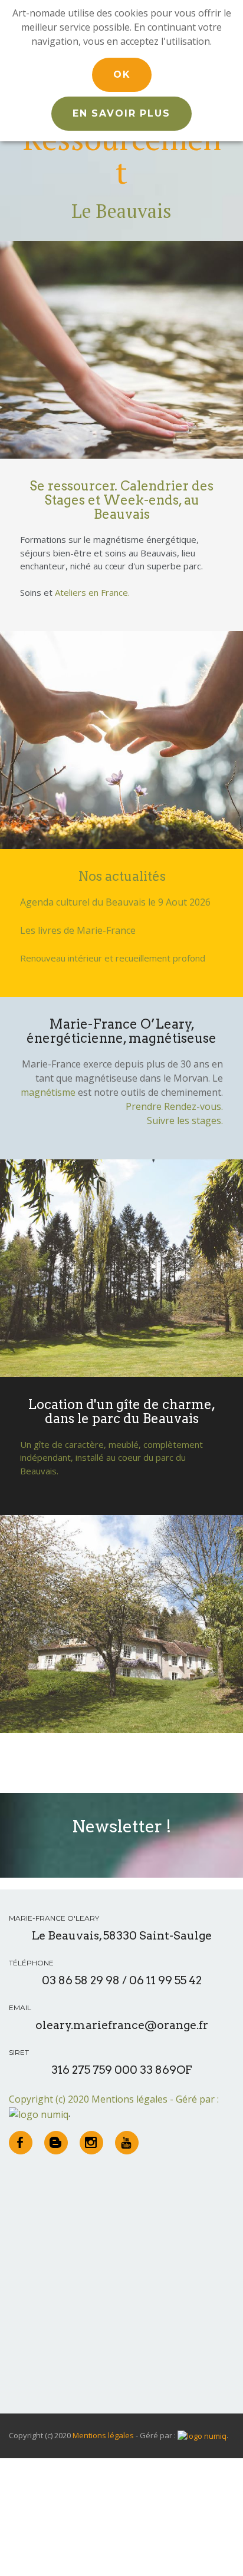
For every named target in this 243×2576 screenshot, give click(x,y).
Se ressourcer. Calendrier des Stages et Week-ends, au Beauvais (121, 500)
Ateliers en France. (92, 592)
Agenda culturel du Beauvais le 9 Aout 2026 (115, 902)
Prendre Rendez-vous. (174, 1106)
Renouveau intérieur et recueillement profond (113, 958)
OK (122, 74)
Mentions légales (129, 2099)
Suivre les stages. (185, 1120)
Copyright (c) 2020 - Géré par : (114, 2099)
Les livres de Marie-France (78, 930)
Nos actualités (122, 876)
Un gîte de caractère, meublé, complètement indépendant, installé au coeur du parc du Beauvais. (111, 1458)
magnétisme (48, 1092)
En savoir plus (121, 113)
